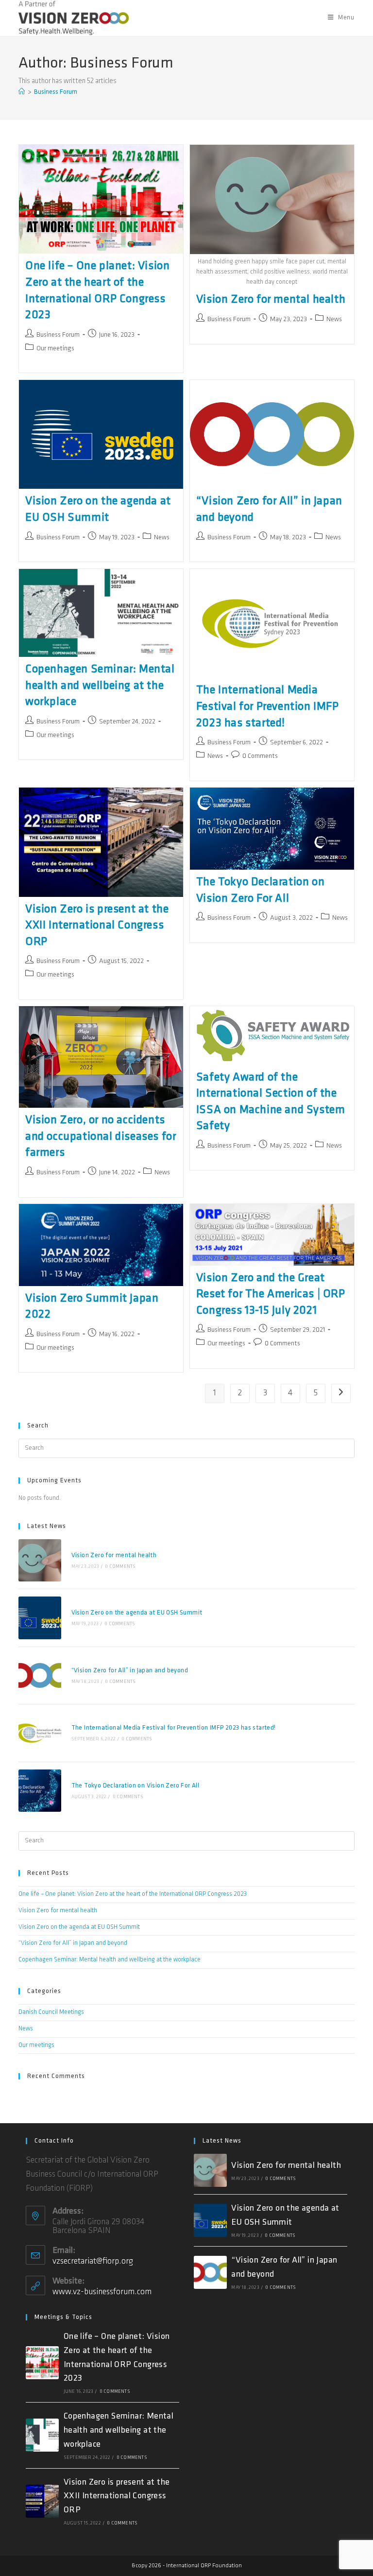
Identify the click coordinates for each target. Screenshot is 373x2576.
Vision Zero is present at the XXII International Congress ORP (97, 926)
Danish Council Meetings (51, 2012)
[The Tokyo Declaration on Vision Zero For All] (40, 1791)
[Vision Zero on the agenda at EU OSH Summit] (40, 1618)
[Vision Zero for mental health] (40, 1560)
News (334, 319)
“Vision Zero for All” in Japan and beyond (130, 1671)
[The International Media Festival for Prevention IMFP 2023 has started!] (40, 1733)
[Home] (22, 92)
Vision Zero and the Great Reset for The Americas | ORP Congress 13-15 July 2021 (271, 1295)
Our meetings (55, 349)
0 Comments (260, 756)
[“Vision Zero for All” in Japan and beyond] (40, 1675)
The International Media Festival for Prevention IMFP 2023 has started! (268, 707)
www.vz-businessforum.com (102, 2292)
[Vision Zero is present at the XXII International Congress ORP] (42, 2501)
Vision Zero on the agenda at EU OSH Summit (137, 1613)
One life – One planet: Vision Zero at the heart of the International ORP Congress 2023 (133, 1894)
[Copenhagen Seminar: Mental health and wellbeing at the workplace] (42, 2435)
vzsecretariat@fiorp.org (93, 2262)
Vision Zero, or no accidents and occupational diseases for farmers (101, 1137)
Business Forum (56, 92)
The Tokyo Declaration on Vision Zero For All (136, 1786)
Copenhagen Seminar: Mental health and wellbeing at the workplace (100, 686)
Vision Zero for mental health (271, 300)
